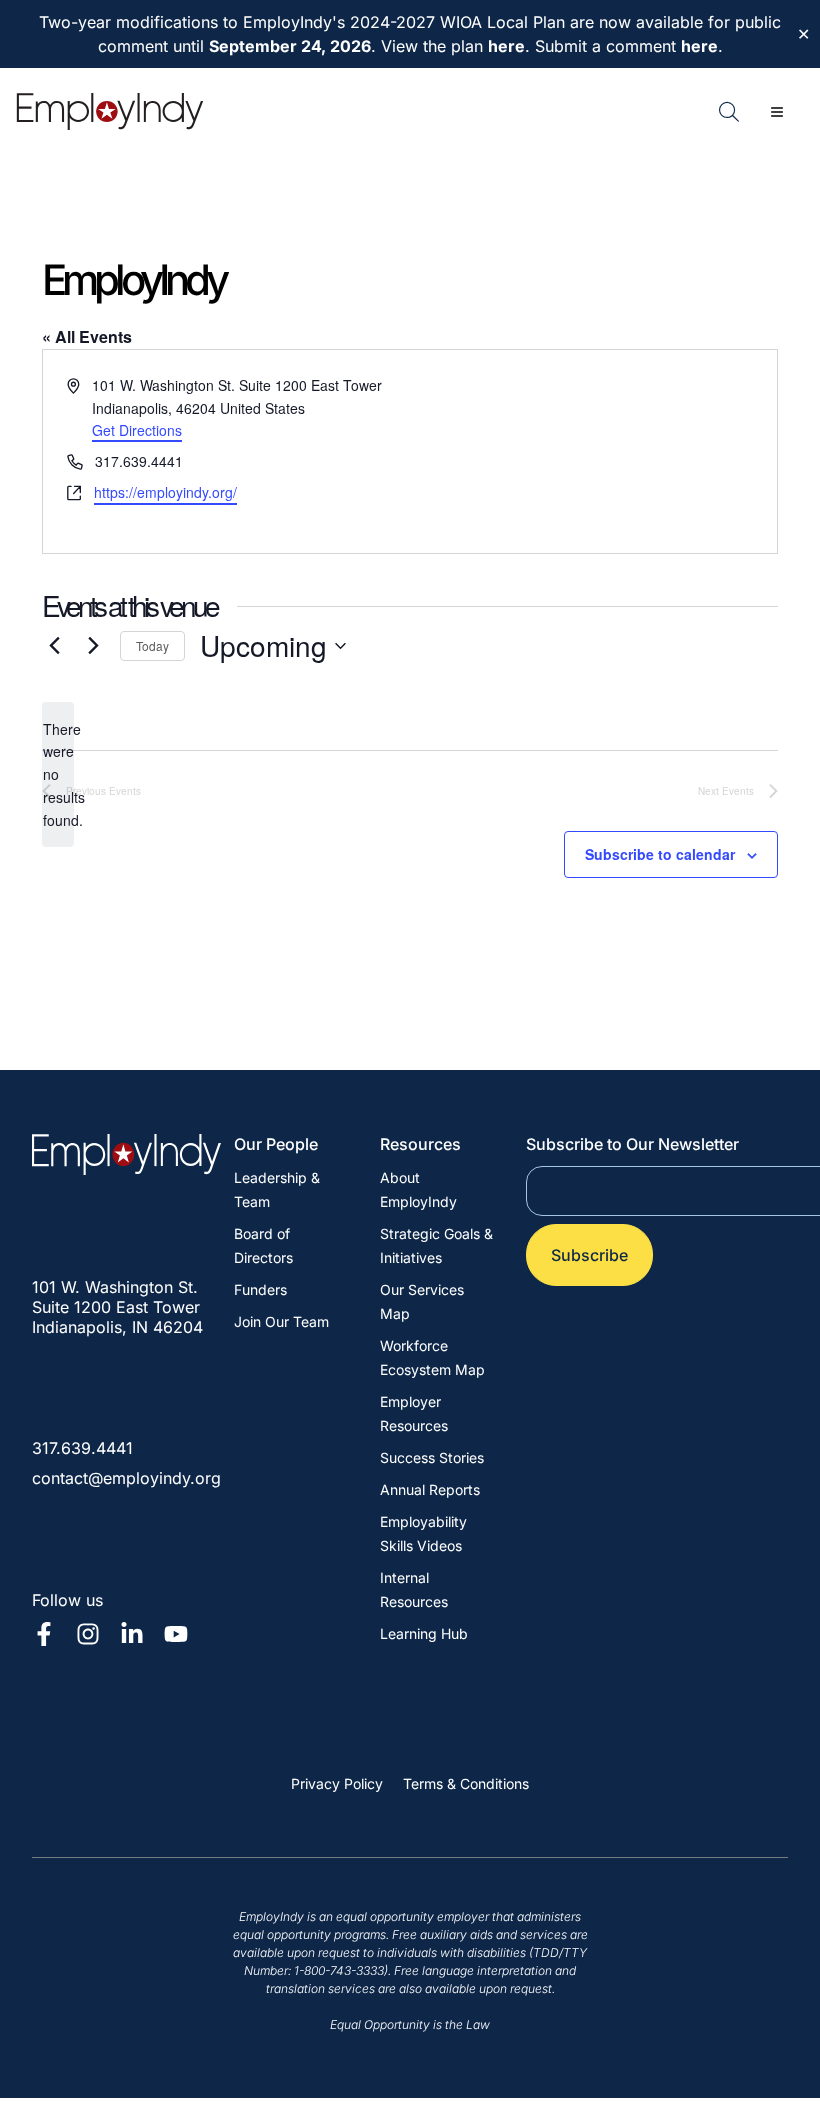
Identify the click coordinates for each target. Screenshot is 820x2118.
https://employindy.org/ (165, 492)
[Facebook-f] (44, 1634)
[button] (776, 111)
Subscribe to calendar (660, 854)
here (506, 46)
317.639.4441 (82, 1448)
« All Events (87, 336)
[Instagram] (88, 1634)
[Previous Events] (54, 646)
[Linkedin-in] (132, 1634)
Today (152, 645)
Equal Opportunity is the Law (410, 2024)
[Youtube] (176, 1634)
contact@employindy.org (126, 1478)
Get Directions (137, 430)
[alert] (58, 774)
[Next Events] (93, 646)
